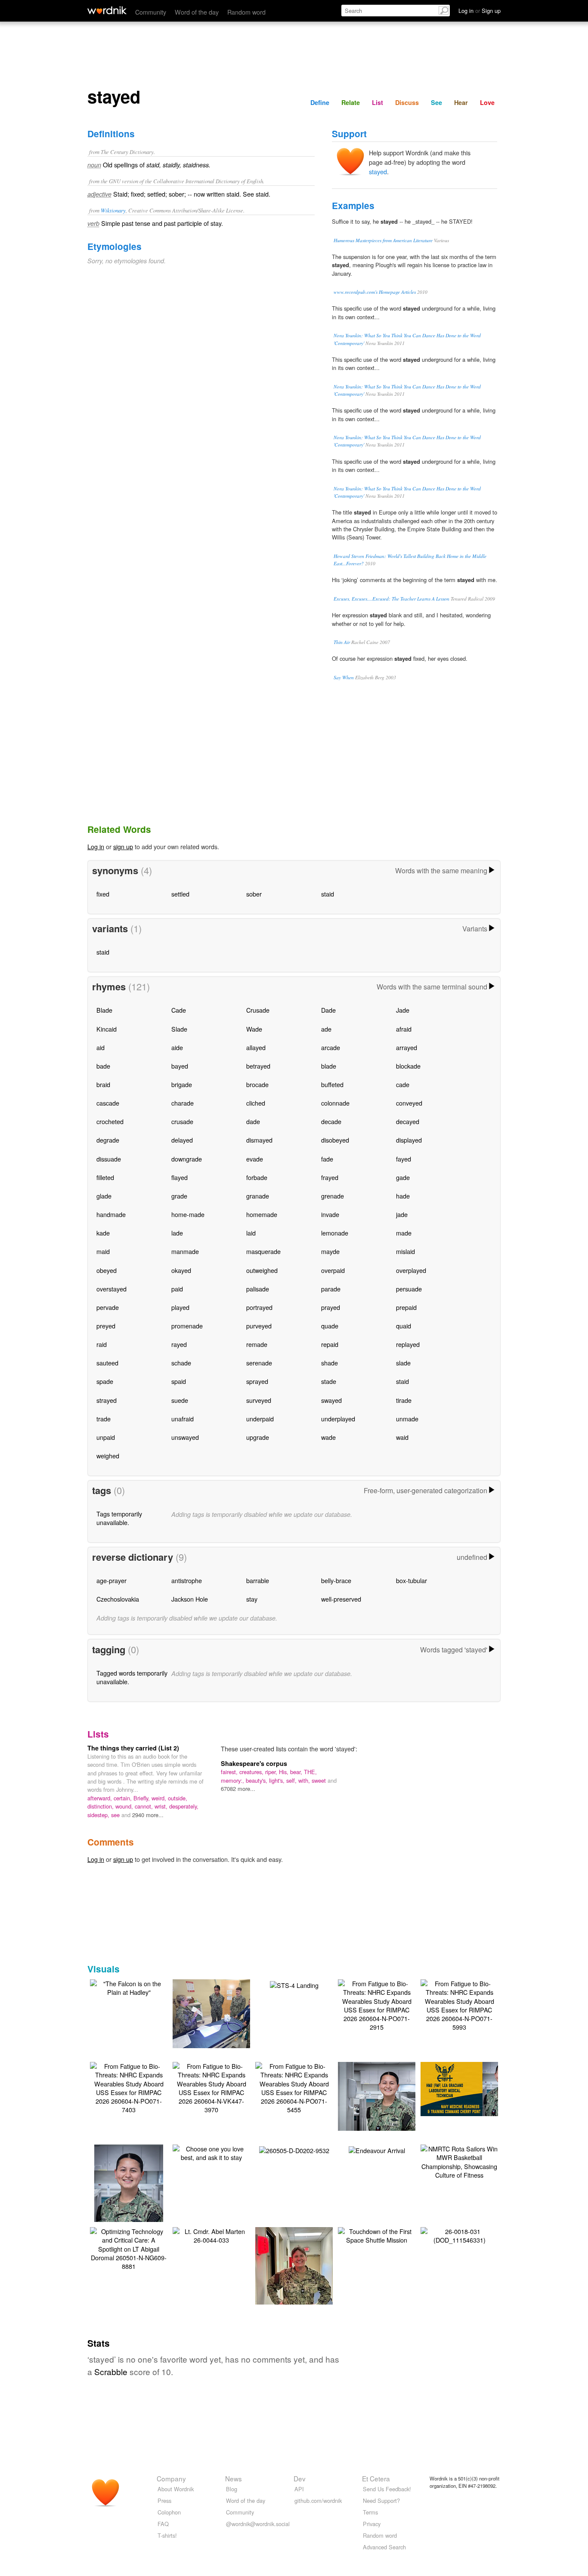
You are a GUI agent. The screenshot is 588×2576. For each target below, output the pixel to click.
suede (180, 1400)
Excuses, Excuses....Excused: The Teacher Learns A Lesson (391, 599)
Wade (254, 1029)
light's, (278, 1780)
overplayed (411, 1270)
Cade (179, 1010)
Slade (179, 1029)
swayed (331, 1400)
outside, (178, 1798)
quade (330, 1326)
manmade (185, 1251)
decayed (408, 1121)
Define (320, 102)
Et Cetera (376, 2478)
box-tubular (412, 1580)
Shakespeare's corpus (254, 1763)
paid (177, 1289)
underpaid (260, 1419)
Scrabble (111, 2371)
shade (330, 1363)
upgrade (258, 1437)
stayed (378, 171)
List (378, 102)
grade (179, 1196)
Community (151, 12)
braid (103, 1084)
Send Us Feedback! (387, 2489)
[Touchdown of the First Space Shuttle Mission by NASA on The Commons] (377, 2235)
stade (329, 1381)
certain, (124, 1798)
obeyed (107, 1270)
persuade (409, 1289)
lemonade (335, 1233)
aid (101, 1047)
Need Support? (381, 2501)
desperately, (184, 1806)
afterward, (101, 1798)
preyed (106, 1326)
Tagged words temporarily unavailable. (132, 1677)
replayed (408, 1344)
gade (403, 1177)
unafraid (183, 1419)
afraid (404, 1029)
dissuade (109, 1159)
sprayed (257, 1381)
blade (329, 1066)
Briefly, (142, 1798)
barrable (258, 1580)
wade (328, 1437)
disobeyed (335, 1140)
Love (487, 102)
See (436, 102)
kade (103, 1233)
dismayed (259, 1140)
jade (402, 1214)
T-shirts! (167, 2535)
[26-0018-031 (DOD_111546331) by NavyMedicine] (459, 2235)
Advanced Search (384, 2547)
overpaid (333, 1270)
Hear (461, 102)
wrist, (162, 1806)
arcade (331, 1047)
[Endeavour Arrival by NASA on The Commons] (377, 2149)
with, (305, 1780)
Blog (232, 2489)
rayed (179, 1344)
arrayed (407, 1047)
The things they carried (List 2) (133, 1748)
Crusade (258, 1010)
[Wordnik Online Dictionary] (107, 10)
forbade (257, 1177)
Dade (328, 1010)
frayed (330, 1177)
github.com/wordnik (318, 2501)
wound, (125, 1806)
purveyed (259, 1326)
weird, (160, 1798)
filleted (105, 1177)
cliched (256, 1103)
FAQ (163, 2524)
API (299, 2489)
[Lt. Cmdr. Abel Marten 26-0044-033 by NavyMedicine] (211, 2235)
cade (403, 1084)
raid (102, 1344)
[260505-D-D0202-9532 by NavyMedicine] (294, 2149)
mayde (330, 1251)
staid (328, 894)
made (404, 1233)
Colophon (169, 2512)
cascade (108, 1103)
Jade (403, 1010)
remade (257, 1344)
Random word (246, 12)
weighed (108, 1456)
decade (331, 1121)
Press (164, 2501)
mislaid (405, 1251)
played (180, 1307)
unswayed (185, 1437)
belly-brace (336, 1580)
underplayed (338, 1419)
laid (251, 1233)
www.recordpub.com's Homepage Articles (375, 292)
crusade (182, 1121)
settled (180, 894)
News (234, 2478)
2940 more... (148, 1815)
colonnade (335, 1103)
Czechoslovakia (118, 1599)
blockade (408, 1066)
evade (255, 1159)
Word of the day (197, 12)
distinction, (101, 1806)
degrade (108, 1140)
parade (331, 1289)
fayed (404, 1159)
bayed (180, 1066)
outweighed (262, 1270)
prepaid (406, 1307)
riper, (272, 1772)
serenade (259, 1363)
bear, (297, 1772)
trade (104, 1419)
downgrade (187, 1159)
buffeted (332, 1084)
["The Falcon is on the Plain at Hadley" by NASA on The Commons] (129, 1987)
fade (327, 1159)
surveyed (259, 1400)
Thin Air (342, 642)
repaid (330, 1344)
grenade (333, 1196)
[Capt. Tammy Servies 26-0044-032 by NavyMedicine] (294, 2278)
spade (105, 1381)
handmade (111, 1214)
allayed (256, 1047)
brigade (182, 1084)
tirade (404, 1400)
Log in (96, 846)
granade (258, 1196)
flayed (179, 1177)
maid (103, 1251)
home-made (188, 1214)
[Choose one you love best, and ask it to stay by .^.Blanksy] (211, 2152)
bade (103, 1066)
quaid (404, 1326)
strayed (107, 1400)
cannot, (145, 1806)
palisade (258, 1289)
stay (252, 1599)
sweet (320, 1780)
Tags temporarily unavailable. (119, 1518)
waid (402, 1437)
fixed (103, 894)
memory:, (233, 1780)
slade (403, 1363)
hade (403, 1196)
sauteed (107, 1363)
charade (183, 1103)
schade (181, 1363)
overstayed (111, 1289)
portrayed (259, 1307)
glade (104, 1196)
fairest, (230, 1772)
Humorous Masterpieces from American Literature (383, 240)
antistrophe (187, 1580)
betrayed (258, 1066)
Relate (351, 102)
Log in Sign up (480, 11)
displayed (409, 1140)
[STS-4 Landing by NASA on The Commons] (294, 1984)
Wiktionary (113, 210)
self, (292, 1780)
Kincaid (107, 1029)
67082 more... (238, 1789)
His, (285, 1772)
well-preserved (341, 1599)
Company (171, 2478)
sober (254, 894)
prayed (331, 1307)
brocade (257, 1084)
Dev (300, 2478)
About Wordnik (176, 2489)
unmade (407, 1419)
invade (330, 1214)
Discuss (407, 102)
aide (177, 1047)
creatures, (252, 1772)
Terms (370, 2512)
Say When (344, 677)
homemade (262, 1214)
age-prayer (111, 1580)
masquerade (263, 1251)
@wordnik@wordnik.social (258, 2524)
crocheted (110, 1121)
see (116, 1815)
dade (253, 1121)
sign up (123, 846)
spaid (179, 1381)
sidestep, (99, 1815)
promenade (187, 1326)
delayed (182, 1140)
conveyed (409, 1103)
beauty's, (257, 1780)
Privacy (372, 2524)
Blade (104, 1010)
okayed (181, 1270)
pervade (108, 1307)
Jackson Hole (190, 1599)
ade (326, 1029)
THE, (310, 1772)
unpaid (106, 1437)
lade (177, 1233)
